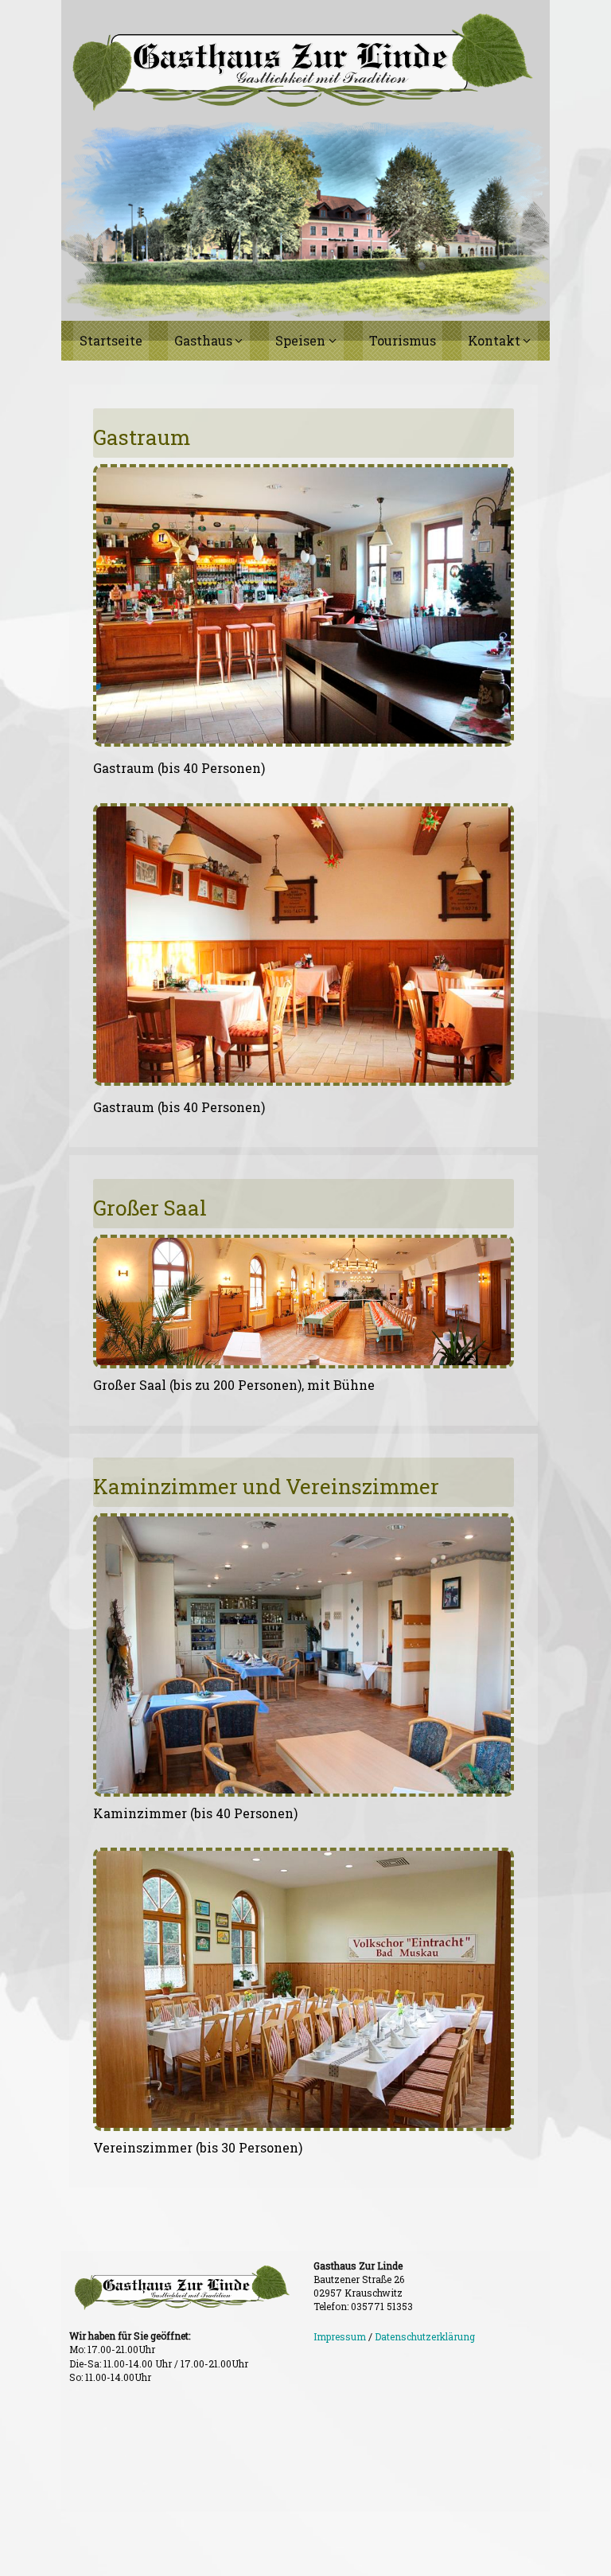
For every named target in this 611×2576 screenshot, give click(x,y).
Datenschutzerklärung (425, 2336)
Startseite (111, 340)
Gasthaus (203, 340)
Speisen (300, 340)
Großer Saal (150, 1208)
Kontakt (494, 340)
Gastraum (142, 437)
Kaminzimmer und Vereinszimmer (266, 1486)
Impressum (340, 2336)
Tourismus (403, 340)
